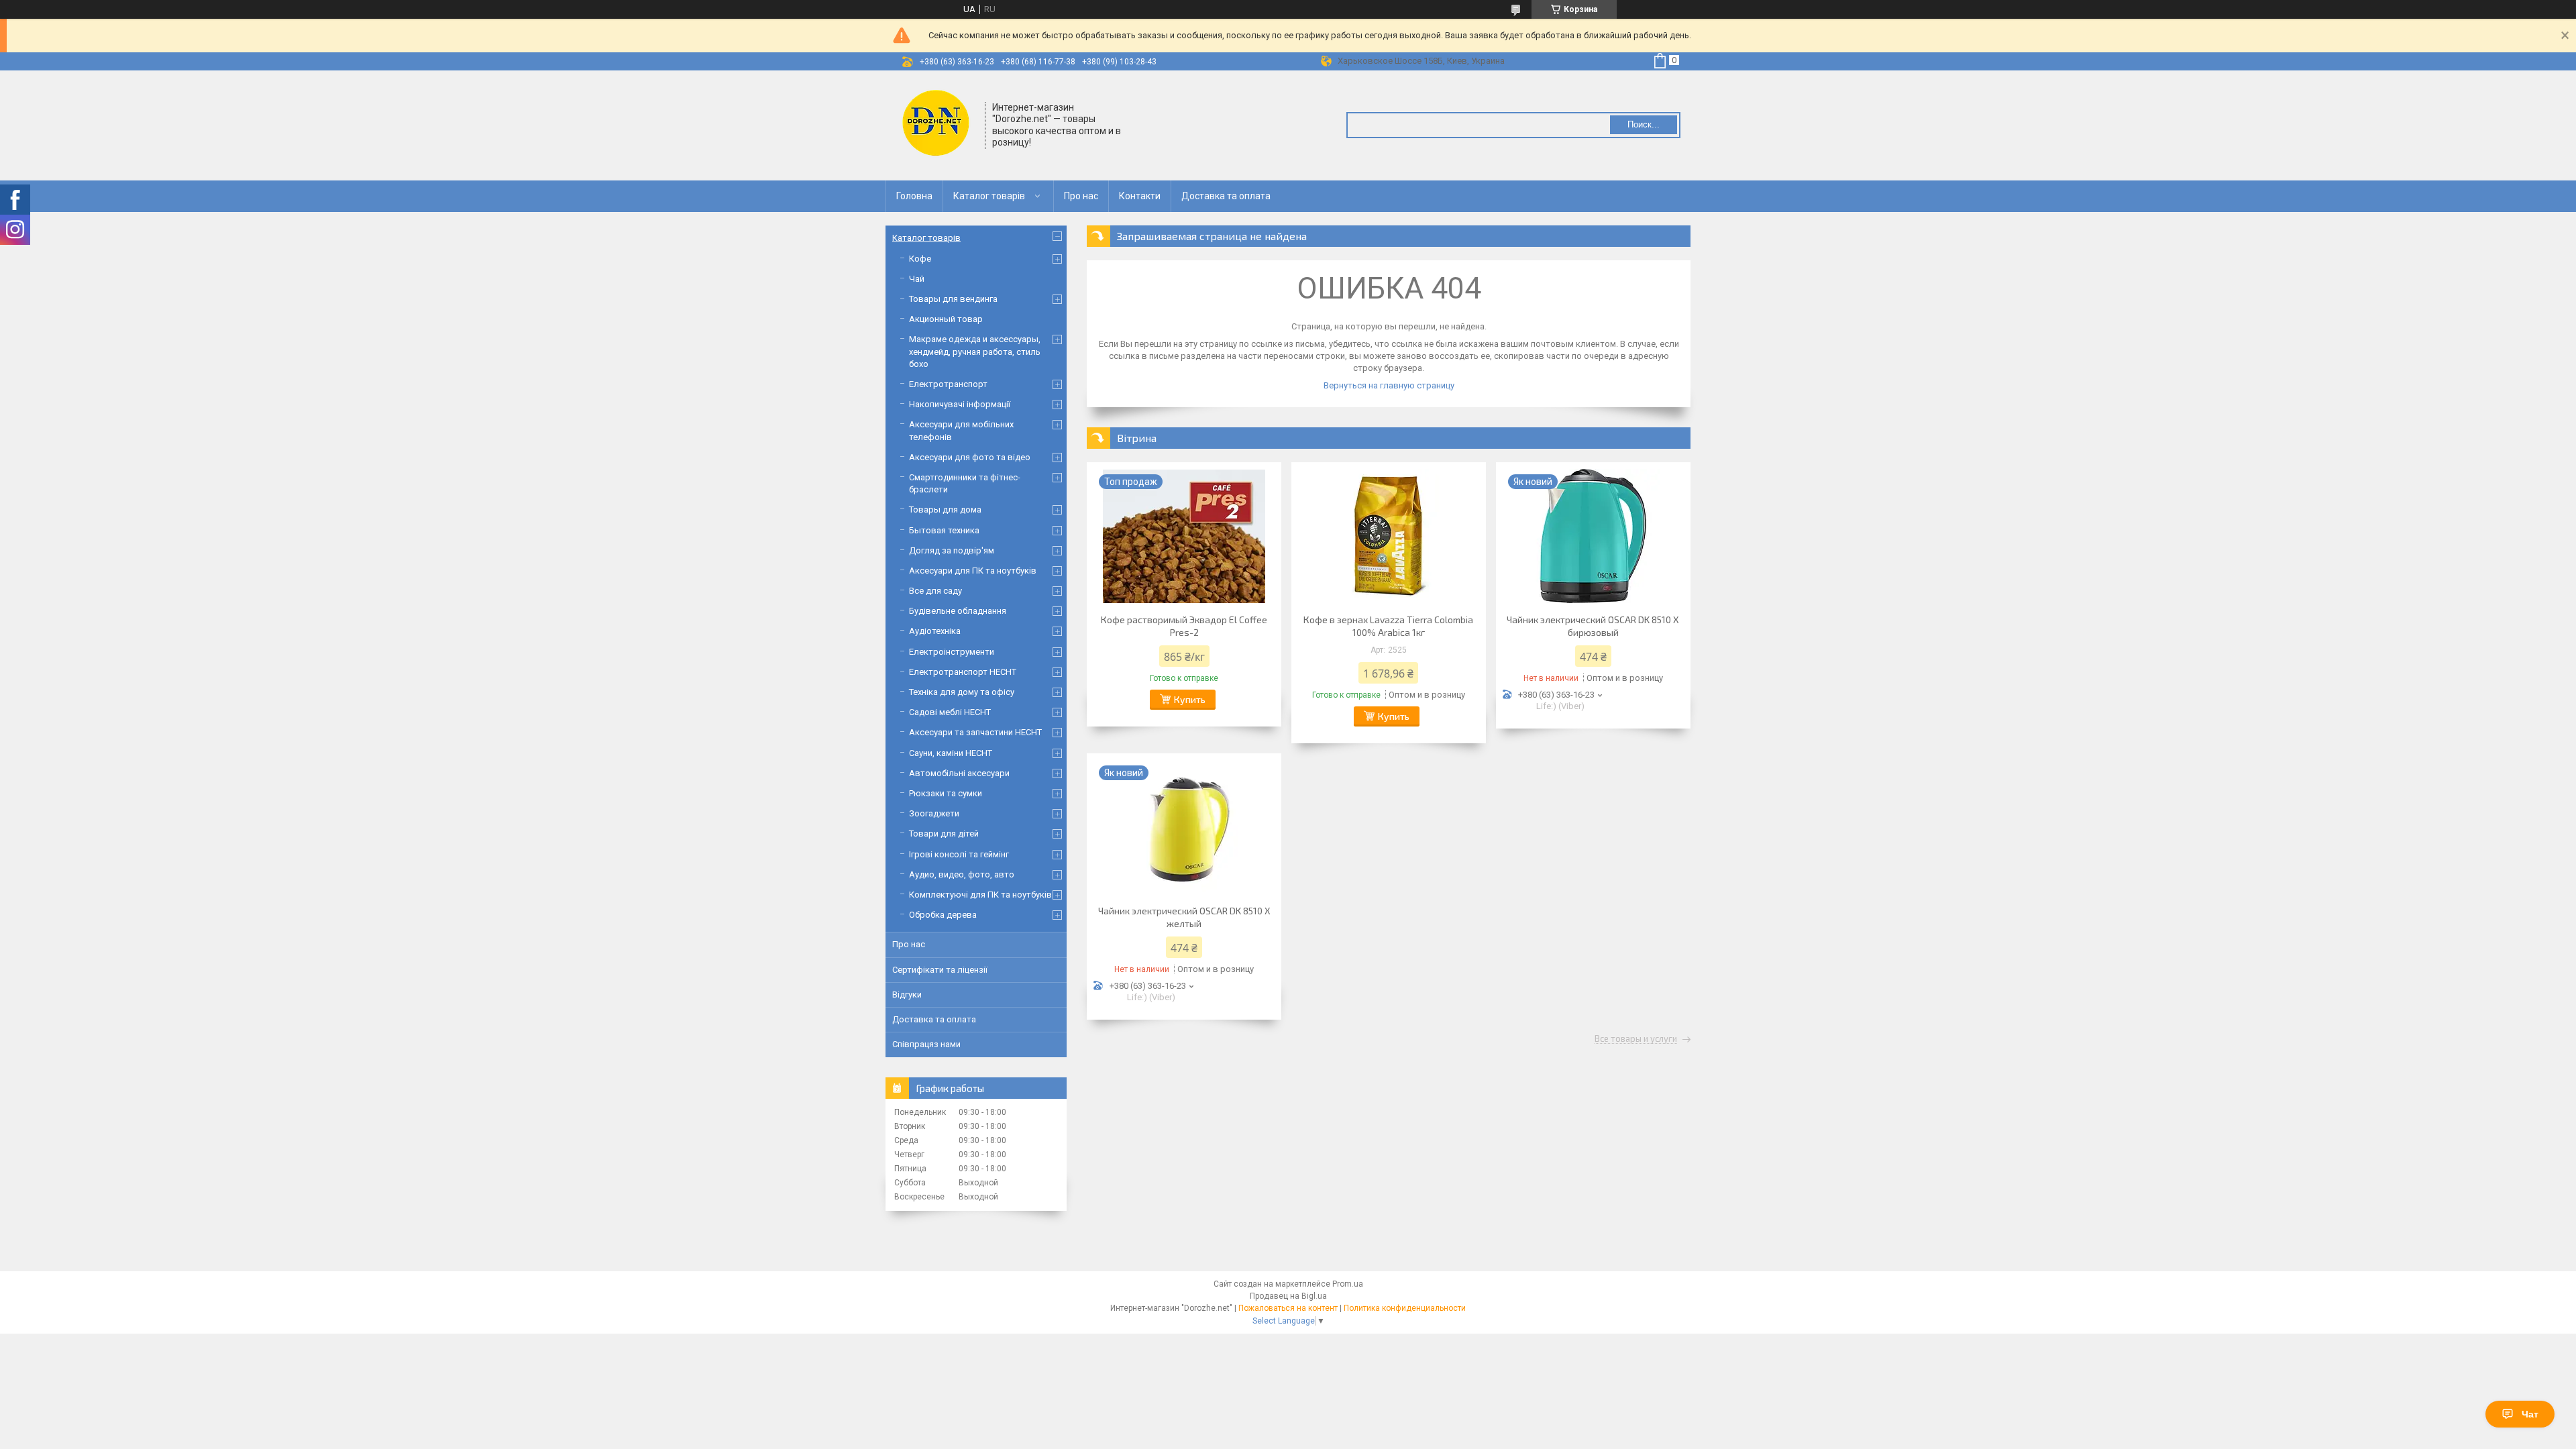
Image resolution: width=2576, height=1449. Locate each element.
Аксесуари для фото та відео (970, 457)
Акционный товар (946, 319)
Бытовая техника (944, 530)
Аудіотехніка (935, 631)
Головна (914, 196)
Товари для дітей (944, 834)
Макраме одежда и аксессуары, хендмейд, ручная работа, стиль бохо (975, 351)
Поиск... (1644, 124)
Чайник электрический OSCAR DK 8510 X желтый (1184, 917)
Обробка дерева (943, 915)
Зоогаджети (934, 813)
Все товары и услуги (1636, 1039)
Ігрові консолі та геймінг (959, 854)
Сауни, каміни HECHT (951, 753)
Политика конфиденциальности (1405, 1308)
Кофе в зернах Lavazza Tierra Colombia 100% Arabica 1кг (1388, 626)
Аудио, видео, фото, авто (962, 874)
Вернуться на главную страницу (1389, 385)
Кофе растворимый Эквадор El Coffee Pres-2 (1184, 626)
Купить (1190, 699)
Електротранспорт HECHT (963, 672)
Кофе (920, 259)
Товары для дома (945, 509)
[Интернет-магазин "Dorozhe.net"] (936, 124)
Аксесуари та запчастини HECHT (975, 732)
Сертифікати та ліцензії (940, 970)
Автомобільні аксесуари (959, 773)
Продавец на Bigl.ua (1288, 1296)
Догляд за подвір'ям (952, 550)
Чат (2530, 1414)
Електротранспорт (948, 384)
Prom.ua (1348, 1284)
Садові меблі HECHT (950, 712)
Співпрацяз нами (926, 1044)
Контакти (1140, 196)
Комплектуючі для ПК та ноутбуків (980, 895)
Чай (917, 279)
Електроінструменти (952, 652)
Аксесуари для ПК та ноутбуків (973, 571)
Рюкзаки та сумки (946, 793)
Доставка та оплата (1226, 196)
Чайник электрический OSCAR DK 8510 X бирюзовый (1593, 626)
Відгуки (907, 995)
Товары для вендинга (953, 299)
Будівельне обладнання (958, 611)
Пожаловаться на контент (1288, 1308)
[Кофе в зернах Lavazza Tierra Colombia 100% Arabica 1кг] (1389, 536)
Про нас (1081, 196)
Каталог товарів (989, 196)
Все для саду (935, 591)
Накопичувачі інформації (960, 404)
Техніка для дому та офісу (962, 692)
